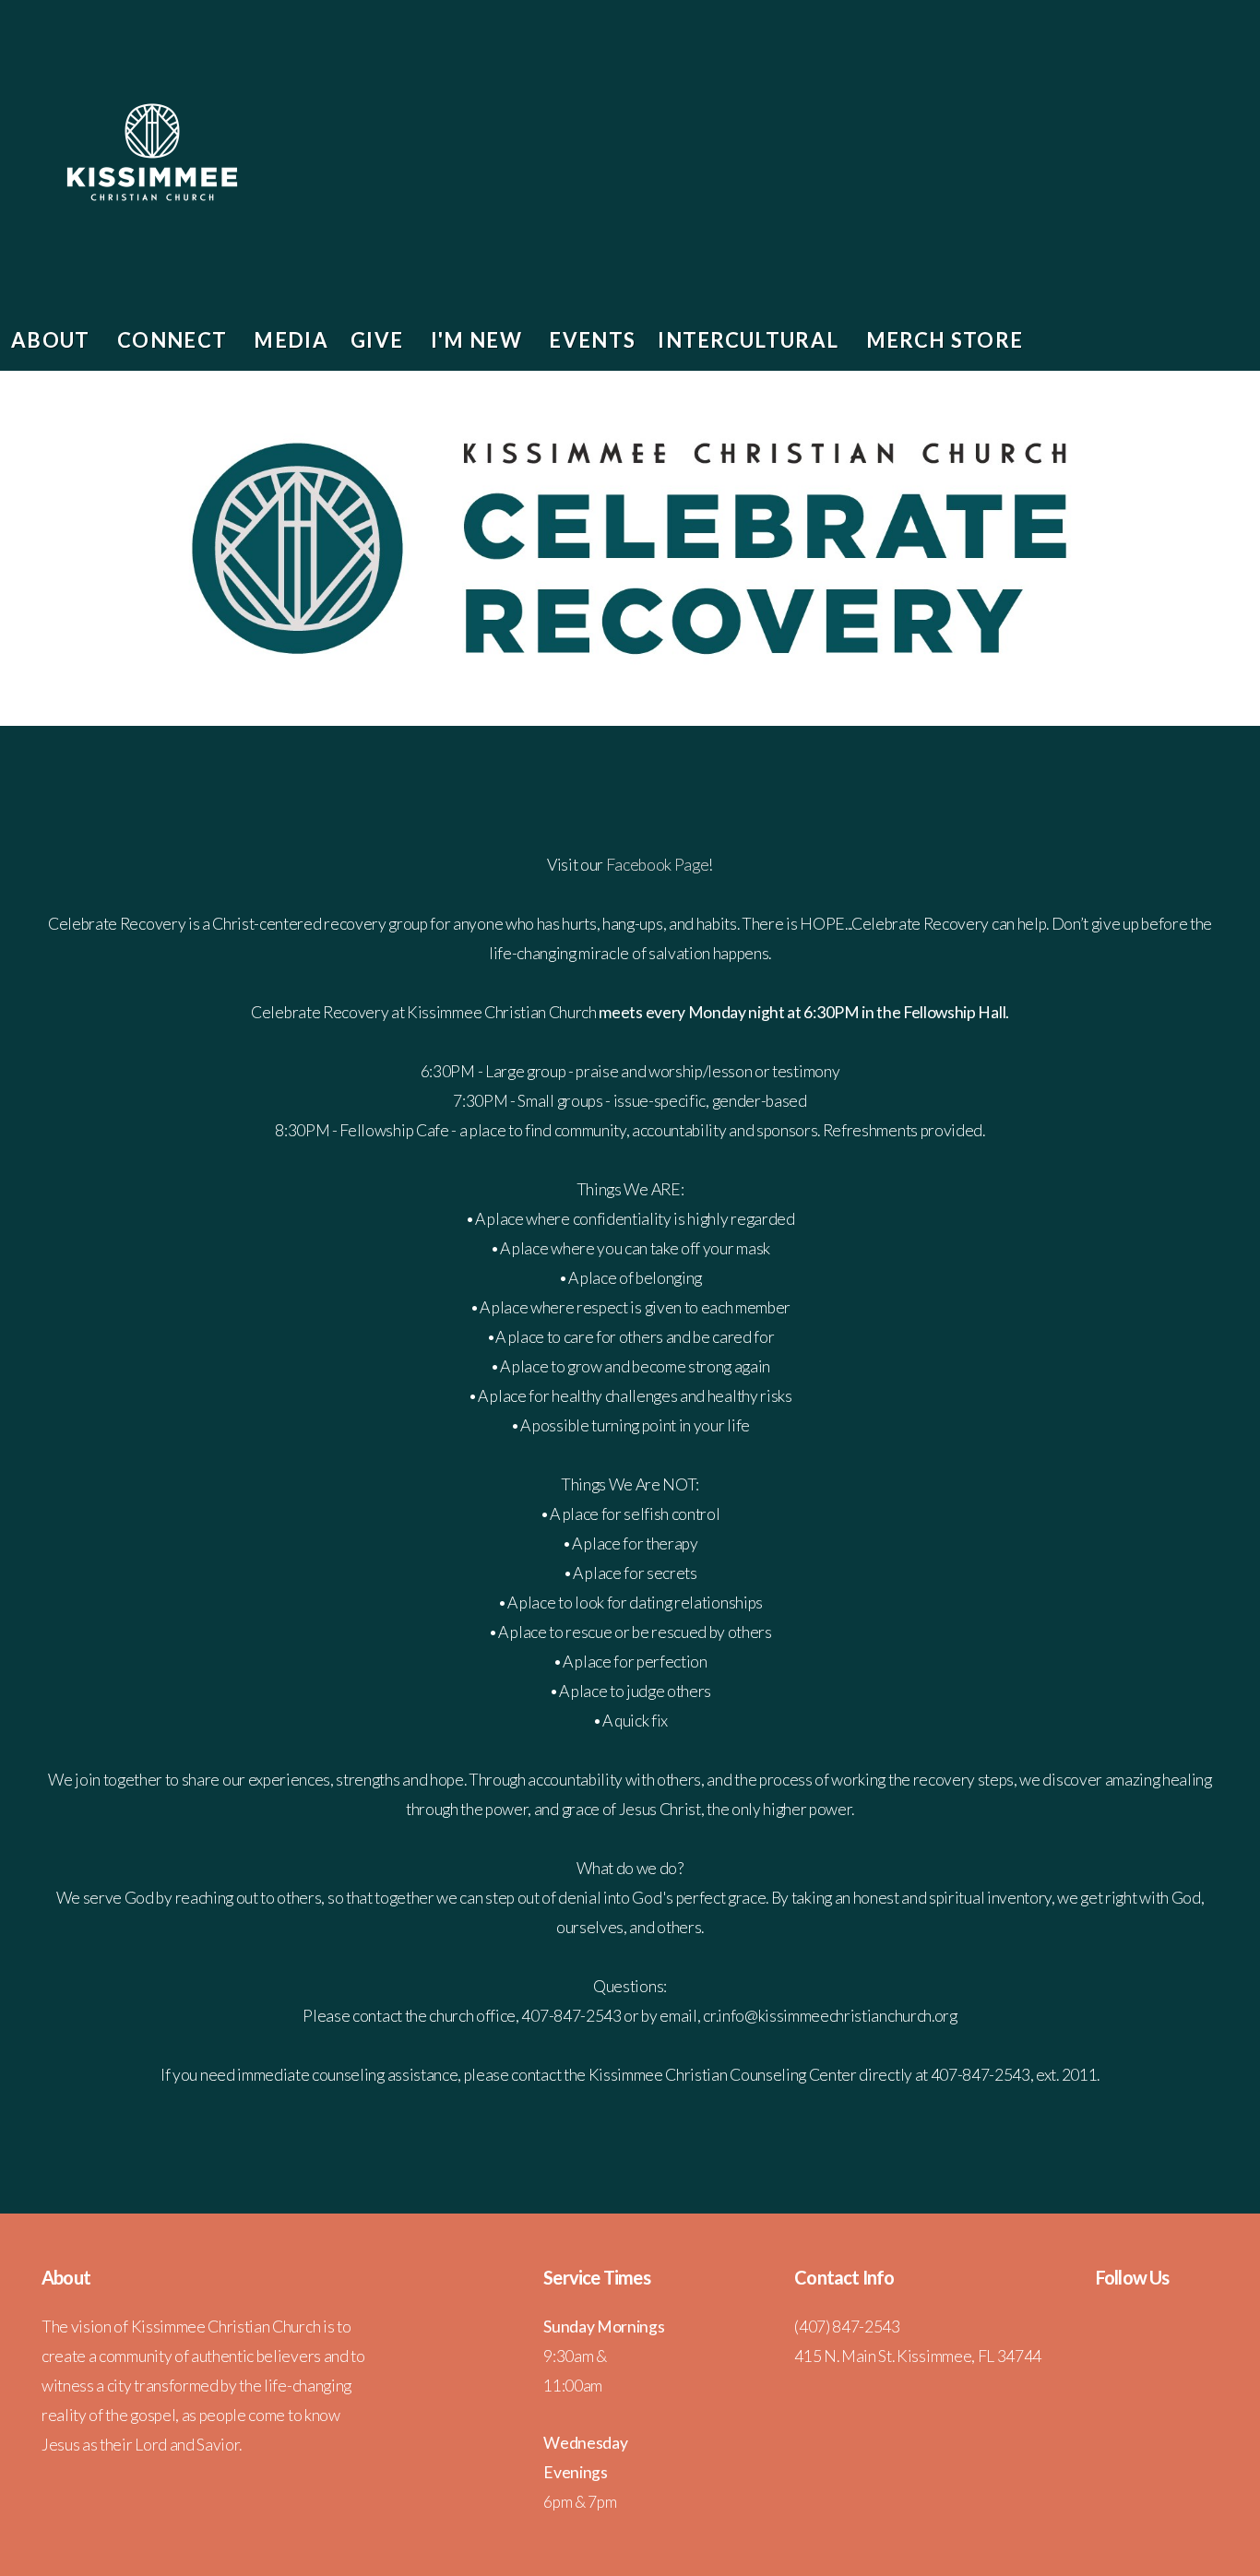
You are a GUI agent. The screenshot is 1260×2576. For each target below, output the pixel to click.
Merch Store (945, 340)
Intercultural (750, 340)
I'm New (479, 340)
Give (380, 340)
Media (291, 340)
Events (592, 340)
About (53, 340)
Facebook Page (658, 865)
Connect (175, 340)
